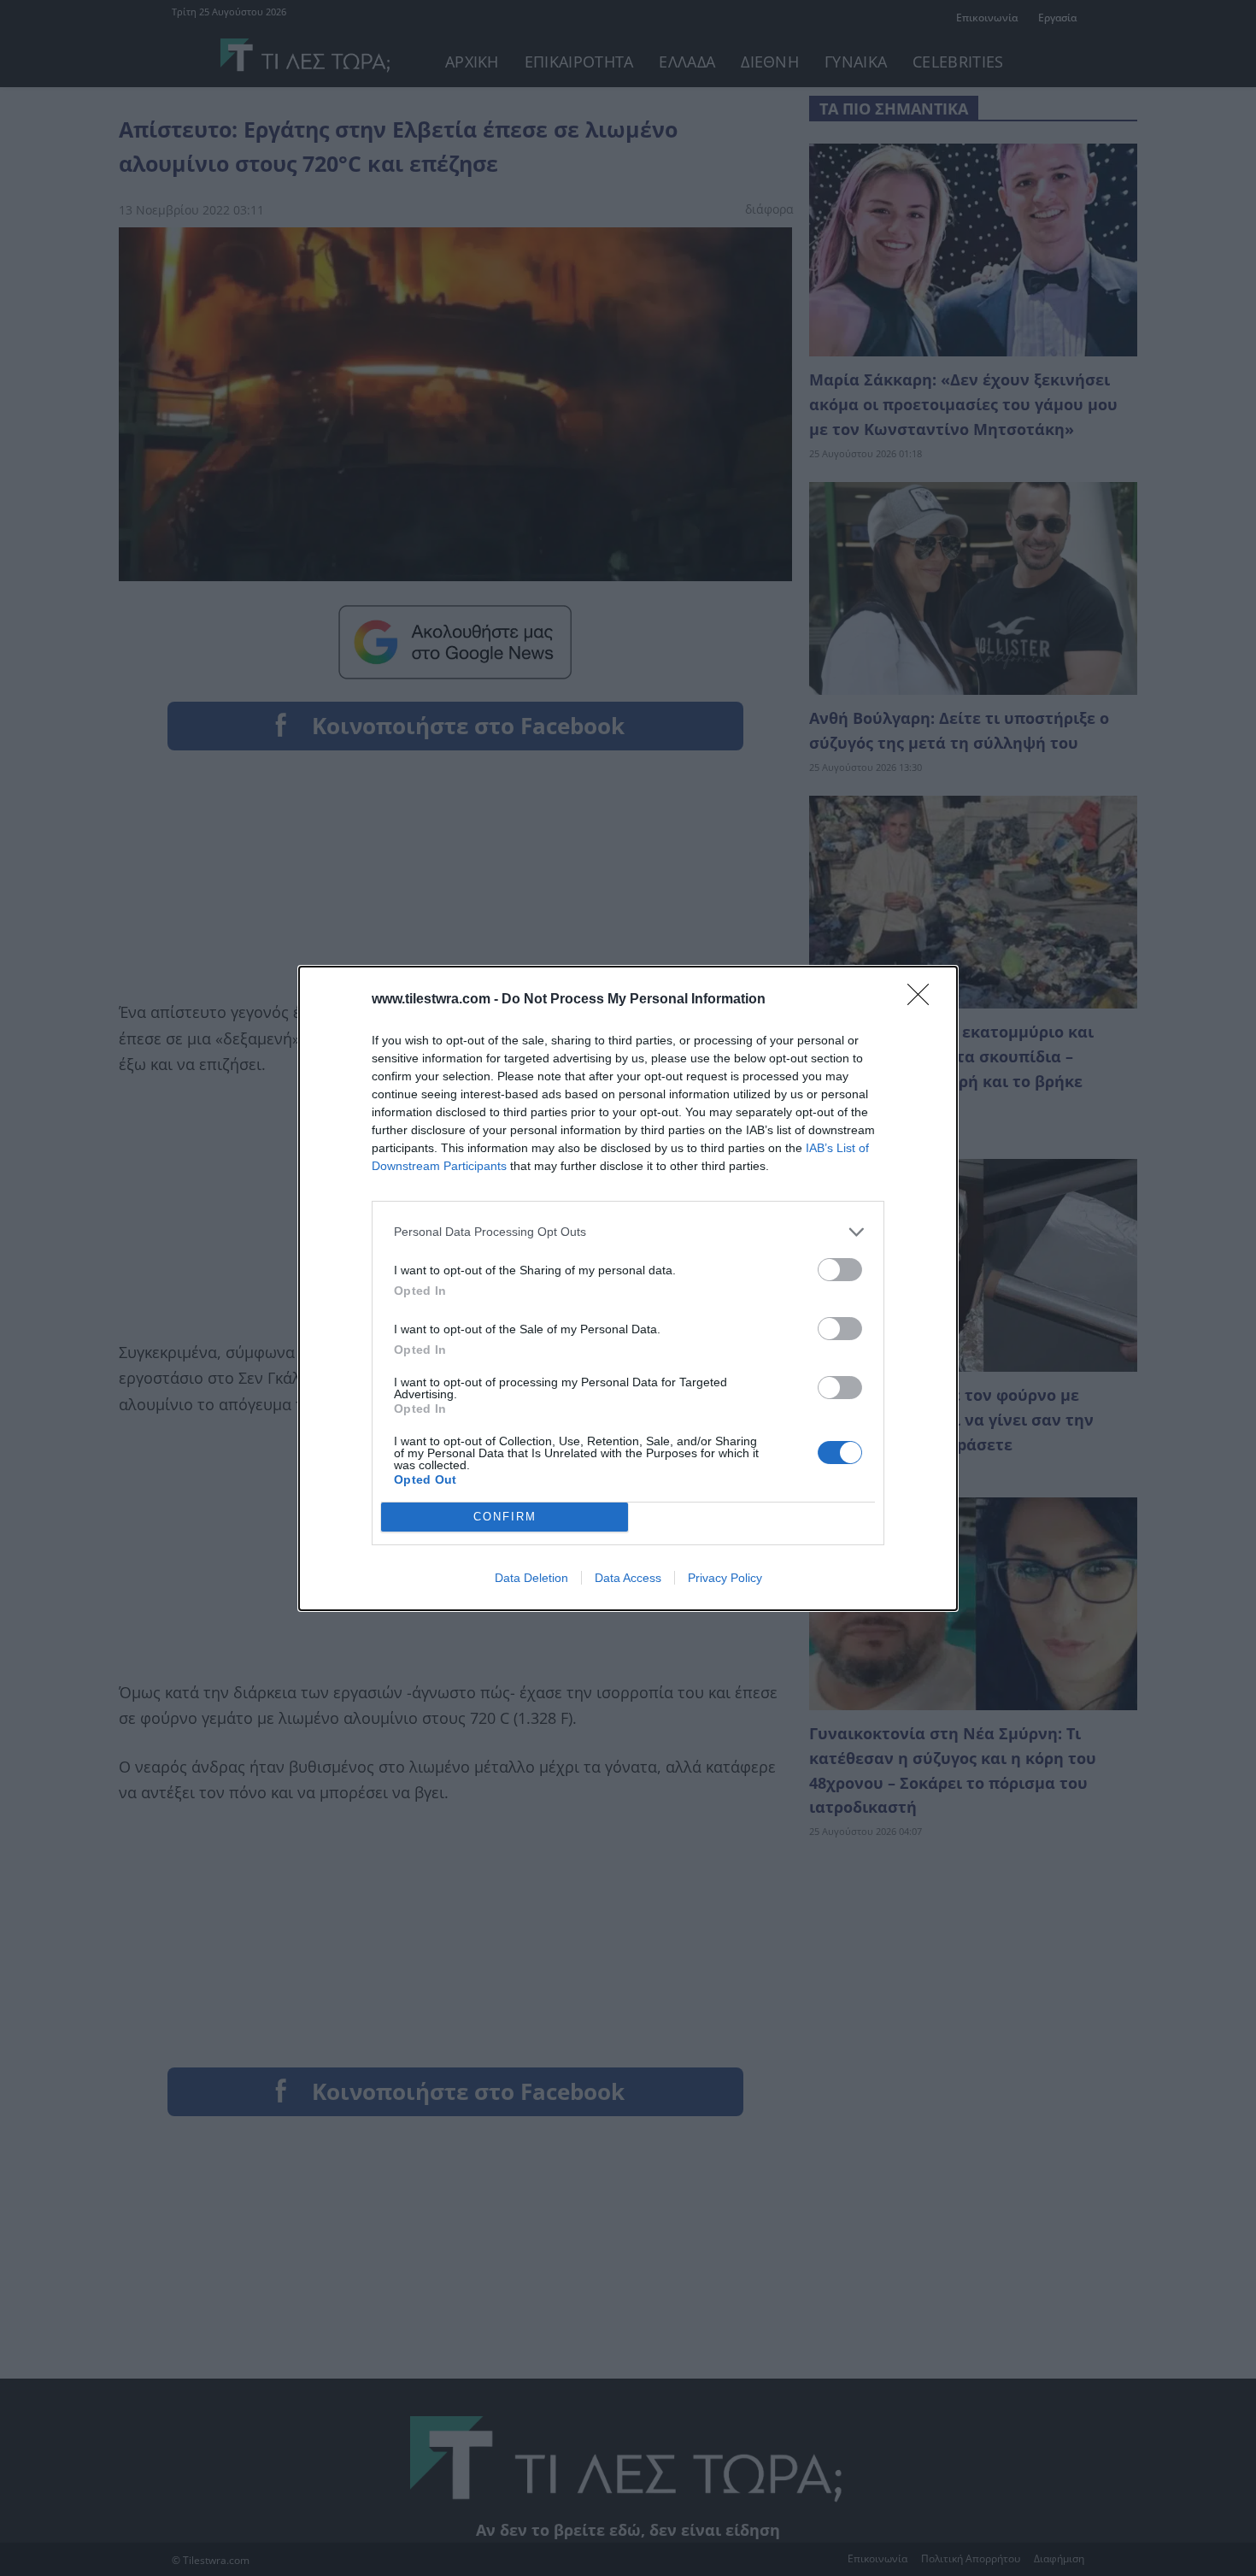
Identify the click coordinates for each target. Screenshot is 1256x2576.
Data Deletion (531, 1578)
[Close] (924, 1000)
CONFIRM (505, 1517)
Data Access (628, 1578)
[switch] (840, 1270)
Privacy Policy (725, 1578)
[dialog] (628, 1288)
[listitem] (628, 1232)
